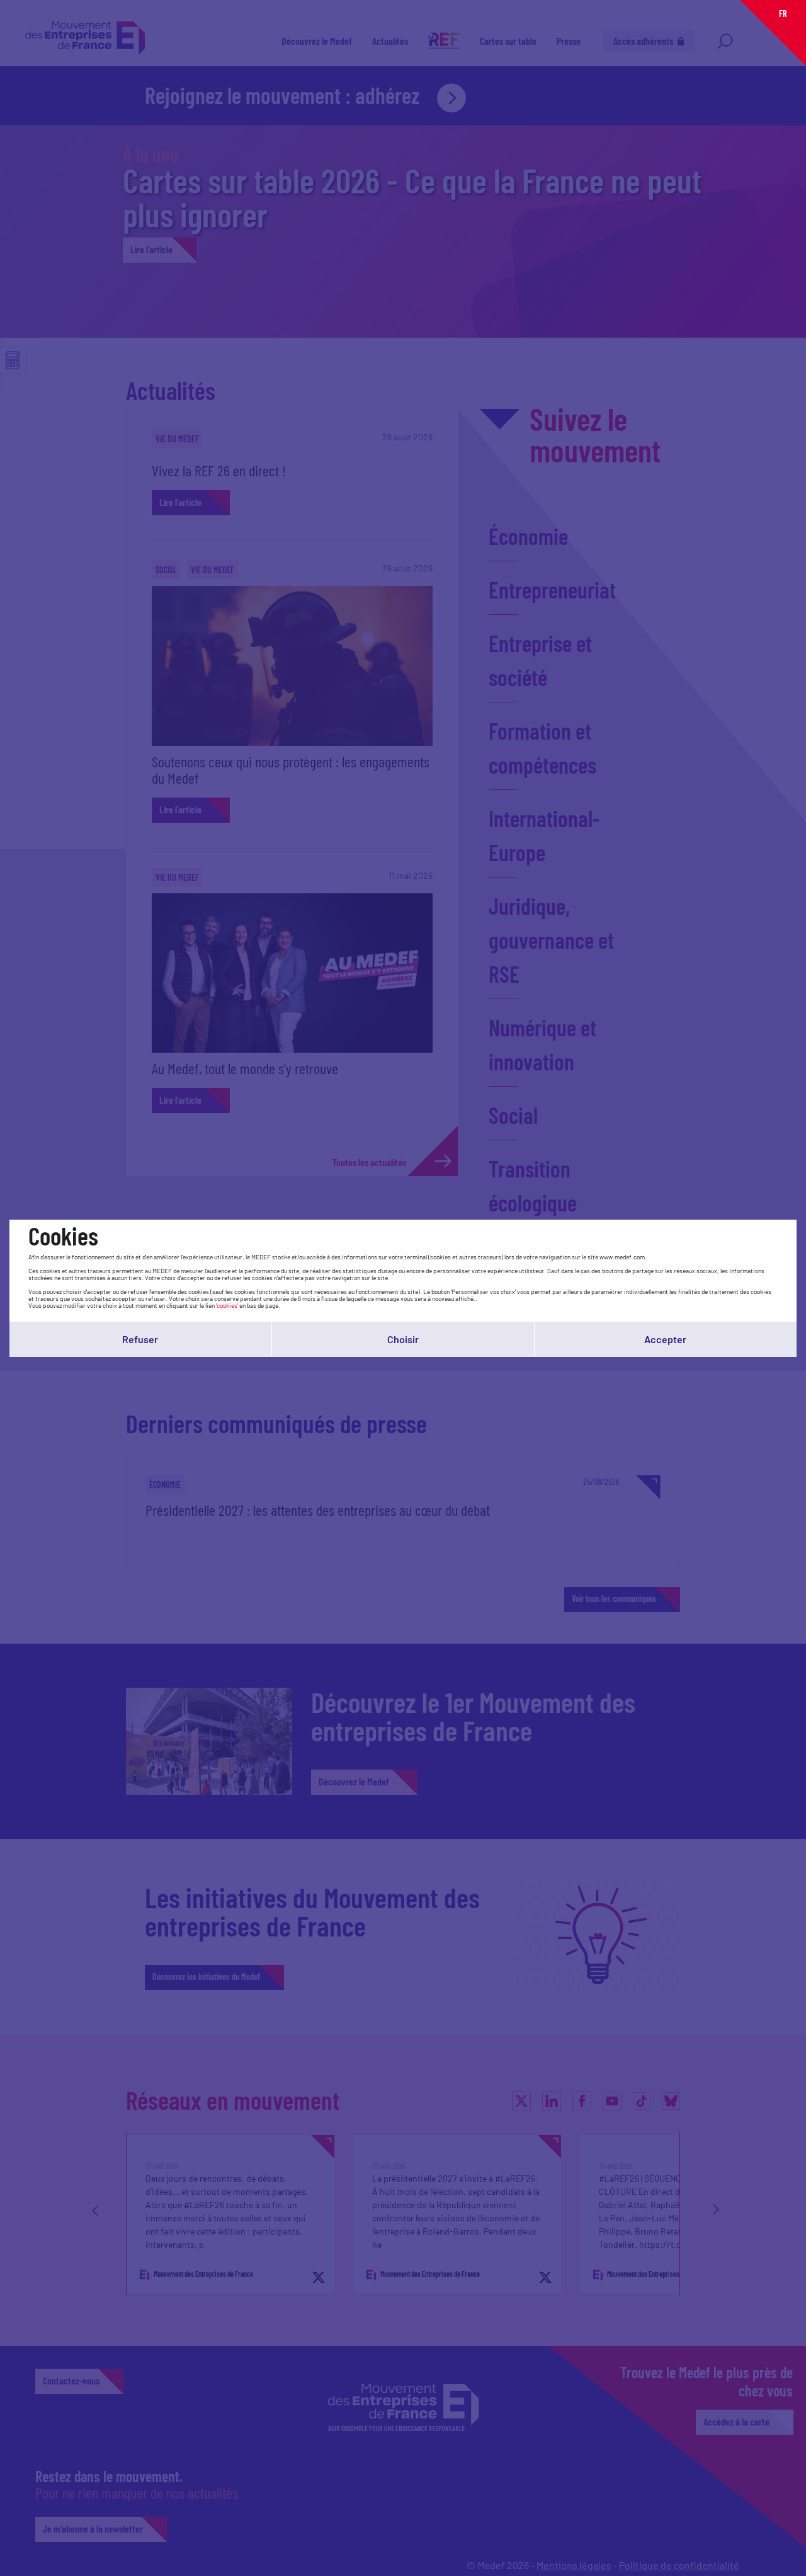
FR (783, 14)
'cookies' (227, 1305)
